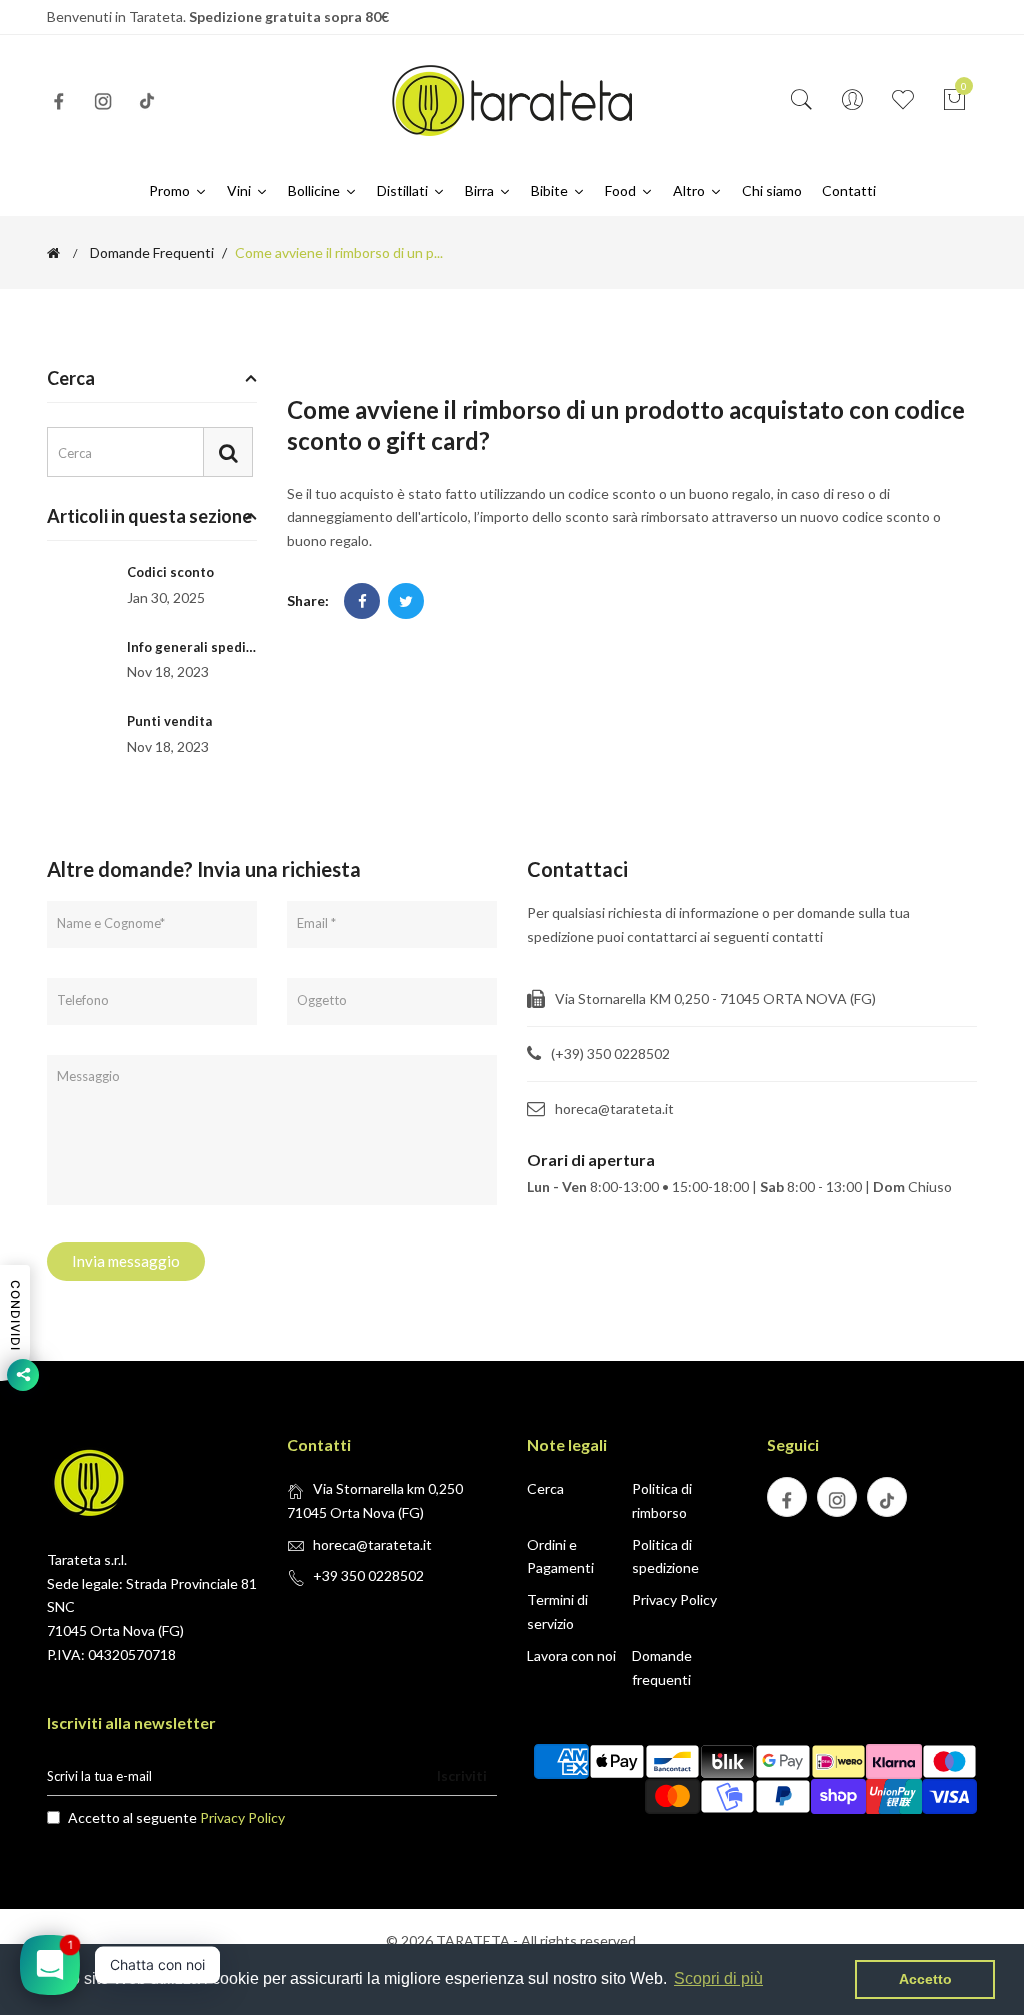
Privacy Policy (674, 1599)
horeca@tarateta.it (372, 1544)
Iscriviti (462, 1775)
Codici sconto (170, 572)
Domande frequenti (152, 253)
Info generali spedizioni (202, 647)
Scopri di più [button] (718, 1978)
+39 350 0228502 (368, 1575)
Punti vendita (169, 721)
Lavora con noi (571, 1655)
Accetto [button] (925, 1979)
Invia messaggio (126, 1261)
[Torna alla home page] (53, 253)
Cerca (545, 1488)
